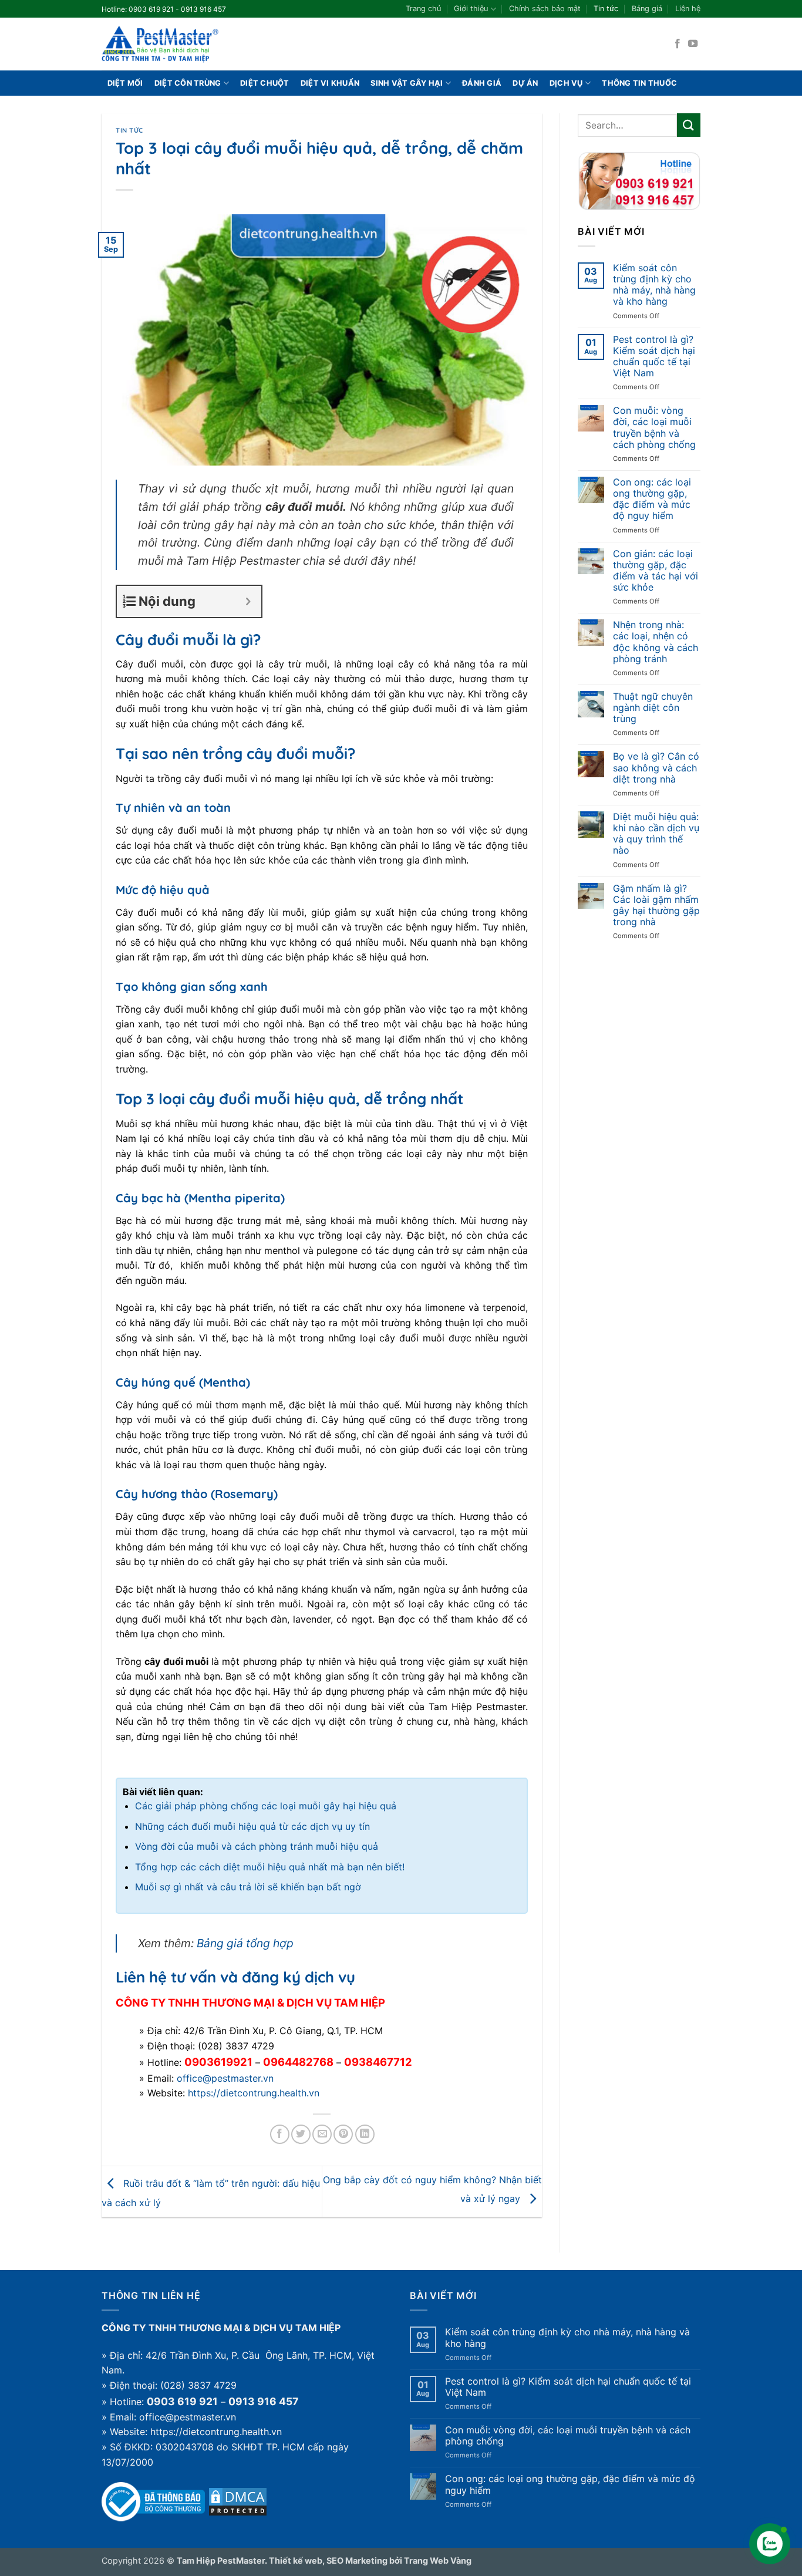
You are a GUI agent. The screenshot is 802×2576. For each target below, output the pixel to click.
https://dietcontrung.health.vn (254, 2093)
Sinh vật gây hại (407, 83)
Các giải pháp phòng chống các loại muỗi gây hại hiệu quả (266, 1806)
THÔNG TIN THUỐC (639, 83)
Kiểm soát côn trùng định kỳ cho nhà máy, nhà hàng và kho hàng (654, 285)
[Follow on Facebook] (678, 44)
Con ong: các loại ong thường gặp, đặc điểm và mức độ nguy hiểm (652, 499)
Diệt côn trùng (188, 83)
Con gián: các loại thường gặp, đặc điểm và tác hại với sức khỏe (656, 571)
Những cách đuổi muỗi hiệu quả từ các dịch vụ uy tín (252, 1826)
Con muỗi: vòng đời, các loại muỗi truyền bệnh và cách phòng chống (654, 428)
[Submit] (689, 125)
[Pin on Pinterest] (343, 2134)
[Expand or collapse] (248, 601)
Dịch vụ (566, 83)
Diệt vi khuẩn (330, 83)
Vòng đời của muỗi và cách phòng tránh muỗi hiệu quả (257, 1846)
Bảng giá (647, 9)
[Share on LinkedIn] (365, 2134)
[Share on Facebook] (280, 2134)
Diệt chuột (265, 83)
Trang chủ (423, 9)
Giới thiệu (471, 9)
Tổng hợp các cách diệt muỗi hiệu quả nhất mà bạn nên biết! (270, 1867)
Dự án (525, 83)
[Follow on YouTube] (693, 44)
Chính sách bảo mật (545, 9)
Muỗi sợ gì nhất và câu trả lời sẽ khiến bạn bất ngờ (248, 1887)
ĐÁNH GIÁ (482, 83)
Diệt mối (125, 83)
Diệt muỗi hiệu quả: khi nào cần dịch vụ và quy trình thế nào (656, 834)
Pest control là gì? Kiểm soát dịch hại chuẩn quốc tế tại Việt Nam (654, 357)
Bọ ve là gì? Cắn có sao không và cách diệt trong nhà (656, 768)
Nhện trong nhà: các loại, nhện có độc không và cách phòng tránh (656, 642)
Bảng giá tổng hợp (245, 1943)
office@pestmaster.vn (225, 2078)
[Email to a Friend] (322, 2134)
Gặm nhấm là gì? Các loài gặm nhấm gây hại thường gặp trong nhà (656, 906)
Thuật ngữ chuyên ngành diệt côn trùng (653, 708)
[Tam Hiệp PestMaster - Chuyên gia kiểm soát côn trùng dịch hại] (160, 44)
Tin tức (606, 9)
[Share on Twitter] (301, 2134)
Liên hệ (688, 9)
